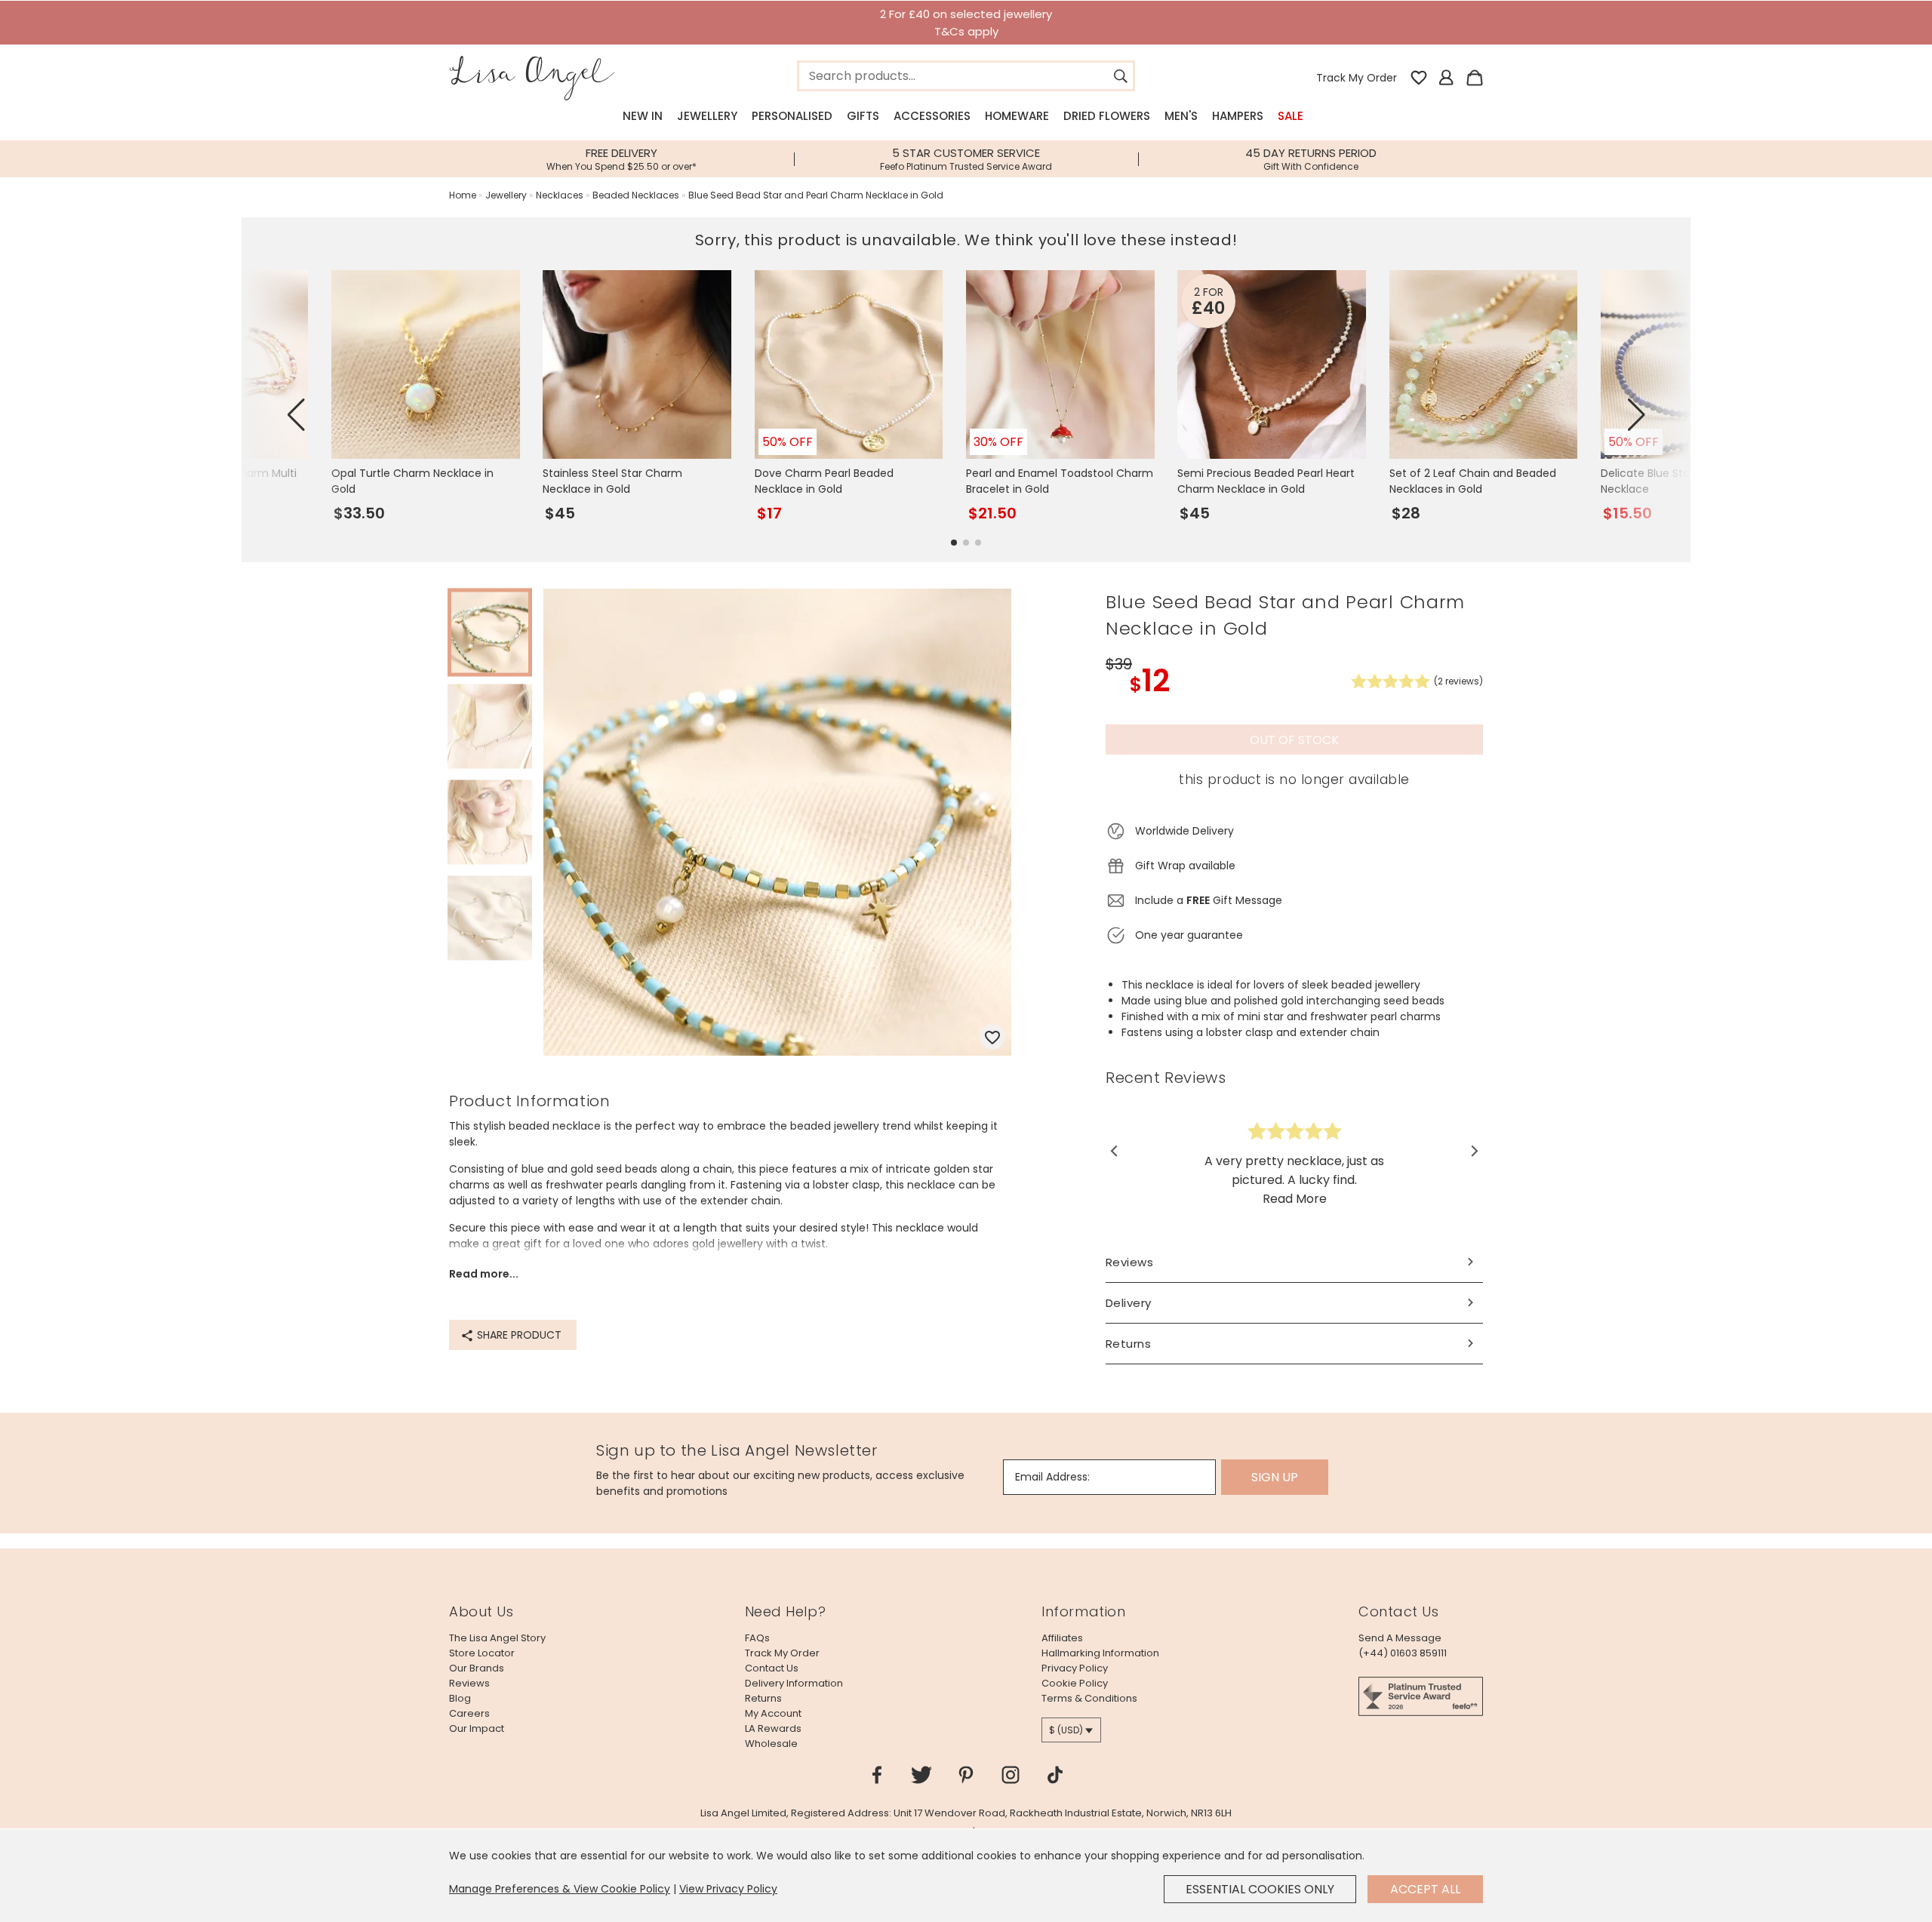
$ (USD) (1066, 1730)
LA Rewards (773, 1728)
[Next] (1474, 1152)
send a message (1400, 1638)
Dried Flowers (1107, 116)
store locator (482, 1653)
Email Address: (1052, 1477)
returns (763, 1698)
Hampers (1238, 116)
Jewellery (707, 116)
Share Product (518, 1335)
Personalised (792, 116)
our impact (477, 1728)
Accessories (932, 116)
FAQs (757, 1638)
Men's (1181, 116)
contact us (772, 1668)
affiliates (1062, 1638)
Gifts (863, 116)
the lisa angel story (497, 1638)
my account (773, 1713)
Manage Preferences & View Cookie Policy (560, 1889)
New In (643, 116)
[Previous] (1115, 1152)
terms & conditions (1089, 1698)
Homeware (1017, 116)
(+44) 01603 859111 (1403, 1653)
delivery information (794, 1683)
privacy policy (1075, 1668)
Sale (1291, 116)
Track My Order (1357, 78)
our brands (477, 1668)
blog (460, 1698)
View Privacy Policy (728, 1889)
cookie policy (1075, 1683)
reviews (469, 1683)
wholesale (771, 1744)
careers (469, 1713)
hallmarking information (1100, 1653)
